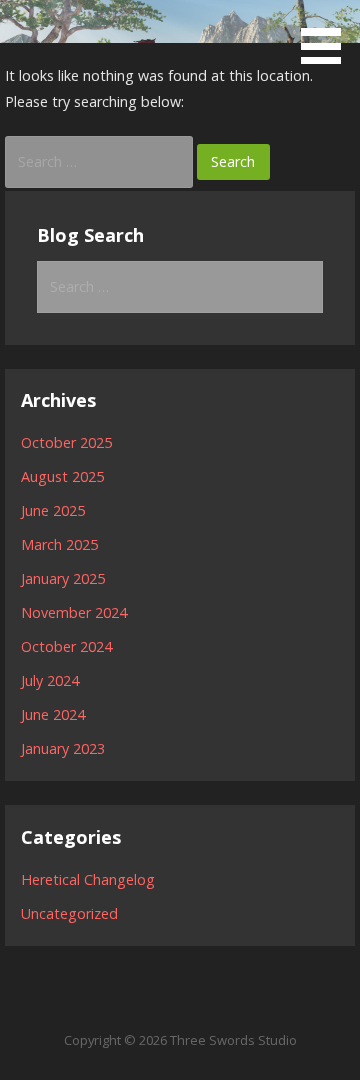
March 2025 (59, 544)
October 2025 (66, 442)
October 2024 (66, 646)
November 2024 (74, 612)
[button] (328, 35)
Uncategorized (69, 913)
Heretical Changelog (88, 879)
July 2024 (50, 680)
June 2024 (53, 714)
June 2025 (53, 510)
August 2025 (62, 476)
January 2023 (63, 748)
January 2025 (63, 578)
